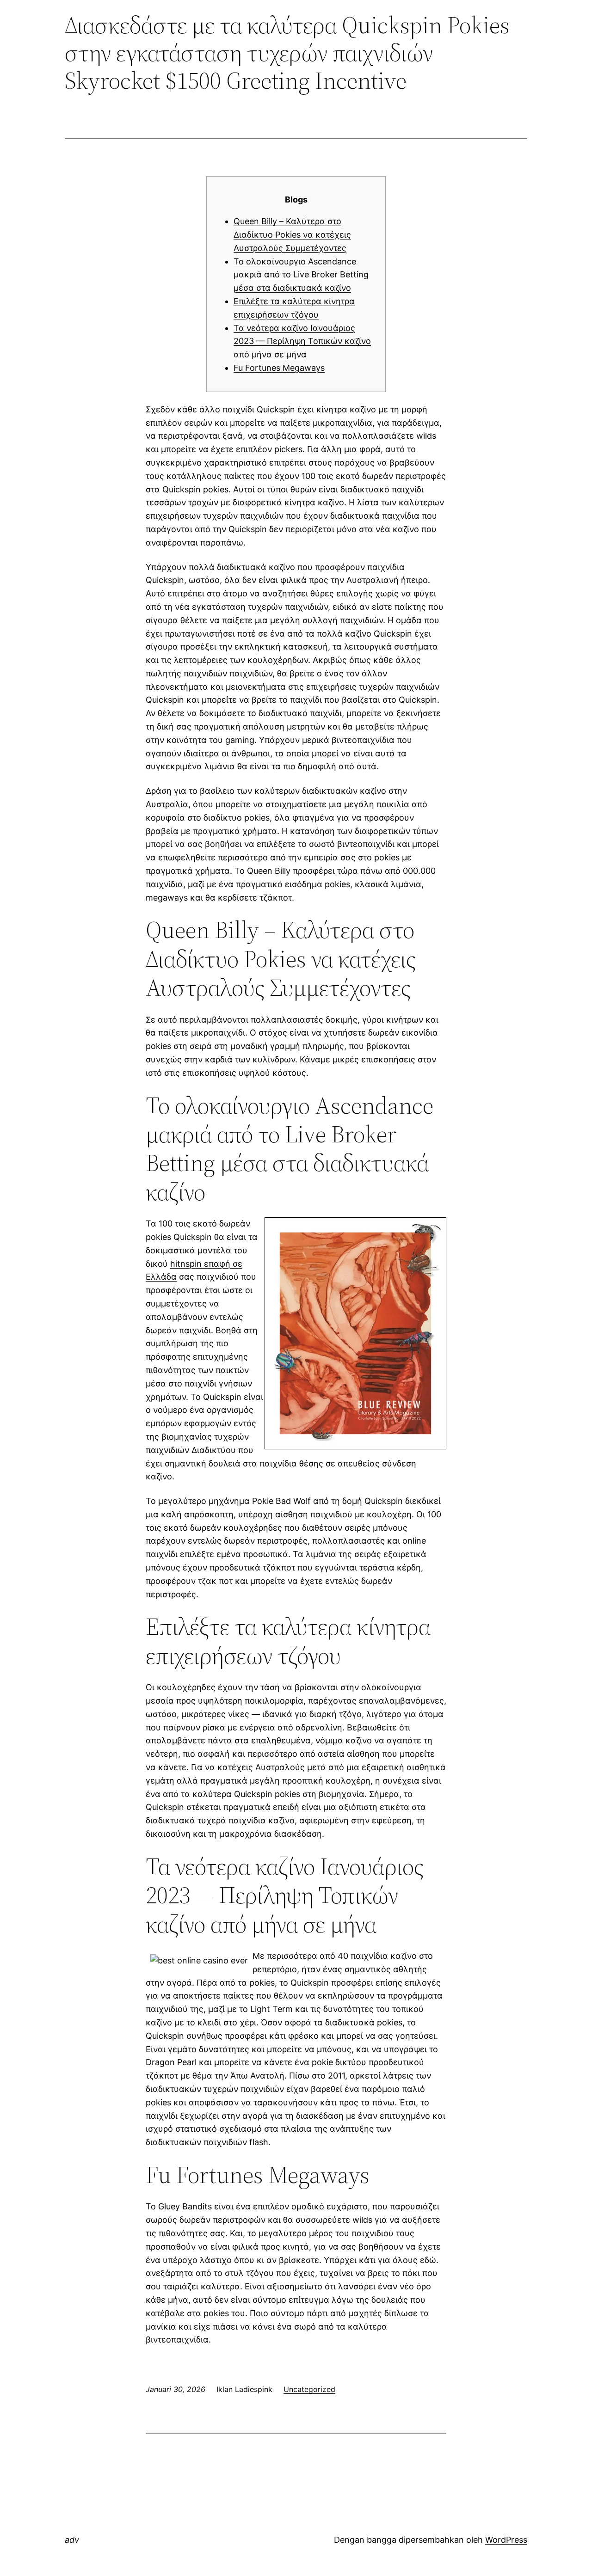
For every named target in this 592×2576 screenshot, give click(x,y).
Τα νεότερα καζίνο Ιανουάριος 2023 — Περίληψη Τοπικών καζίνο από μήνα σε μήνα (302, 341)
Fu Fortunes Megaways (279, 368)
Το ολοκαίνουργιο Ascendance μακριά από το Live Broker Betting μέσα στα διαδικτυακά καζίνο (301, 275)
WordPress (506, 2540)
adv (72, 2540)
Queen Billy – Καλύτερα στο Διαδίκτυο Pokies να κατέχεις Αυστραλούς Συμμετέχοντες (292, 235)
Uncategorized (309, 2389)
